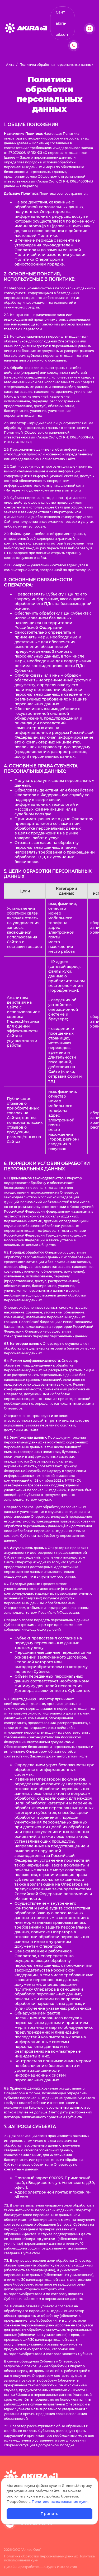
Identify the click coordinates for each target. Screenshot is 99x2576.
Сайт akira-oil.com (63, 23)
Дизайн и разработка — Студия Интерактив (40, 2567)
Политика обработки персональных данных (41, 2556)
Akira (10, 65)
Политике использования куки (60, 2502)
